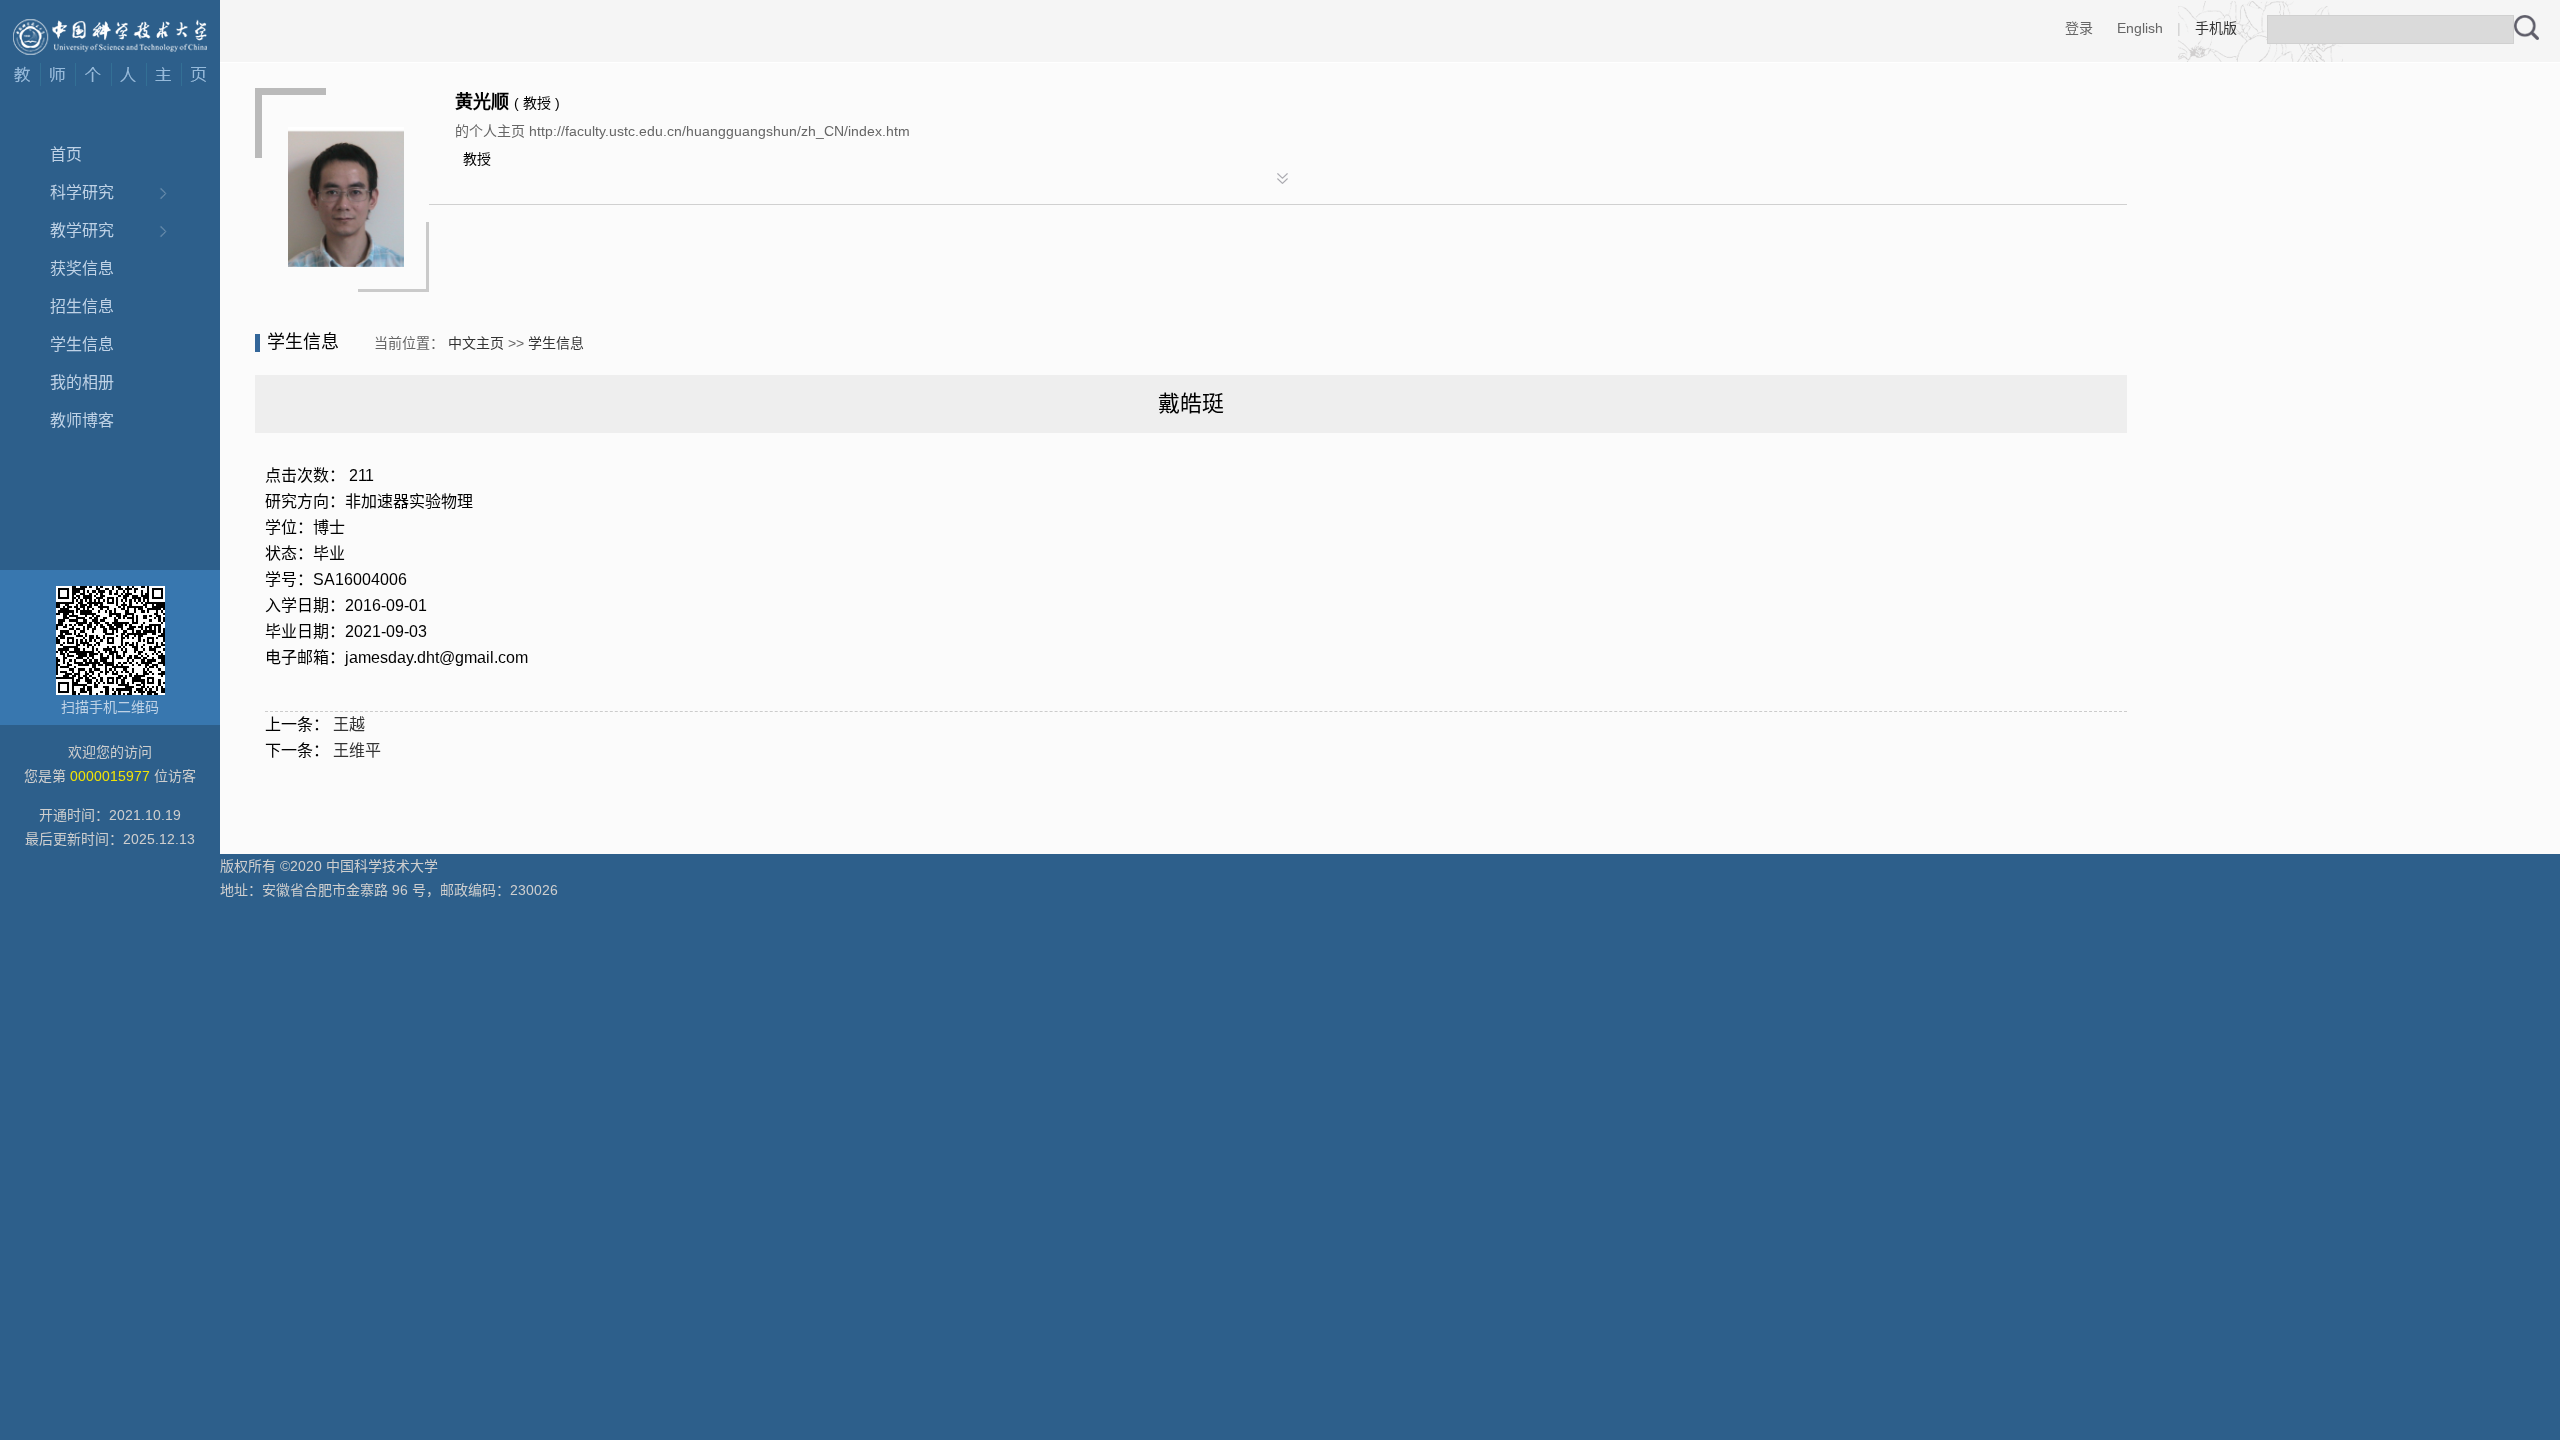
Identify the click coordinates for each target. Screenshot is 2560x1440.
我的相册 (82, 382)
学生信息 (82, 344)
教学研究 (82, 230)
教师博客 (82, 420)
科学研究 (82, 192)
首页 (66, 154)
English (2140, 28)
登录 (2079, 28)
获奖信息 (82, 268)
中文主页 (476, 343)
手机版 (2216, 28)
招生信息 (82, 306)
